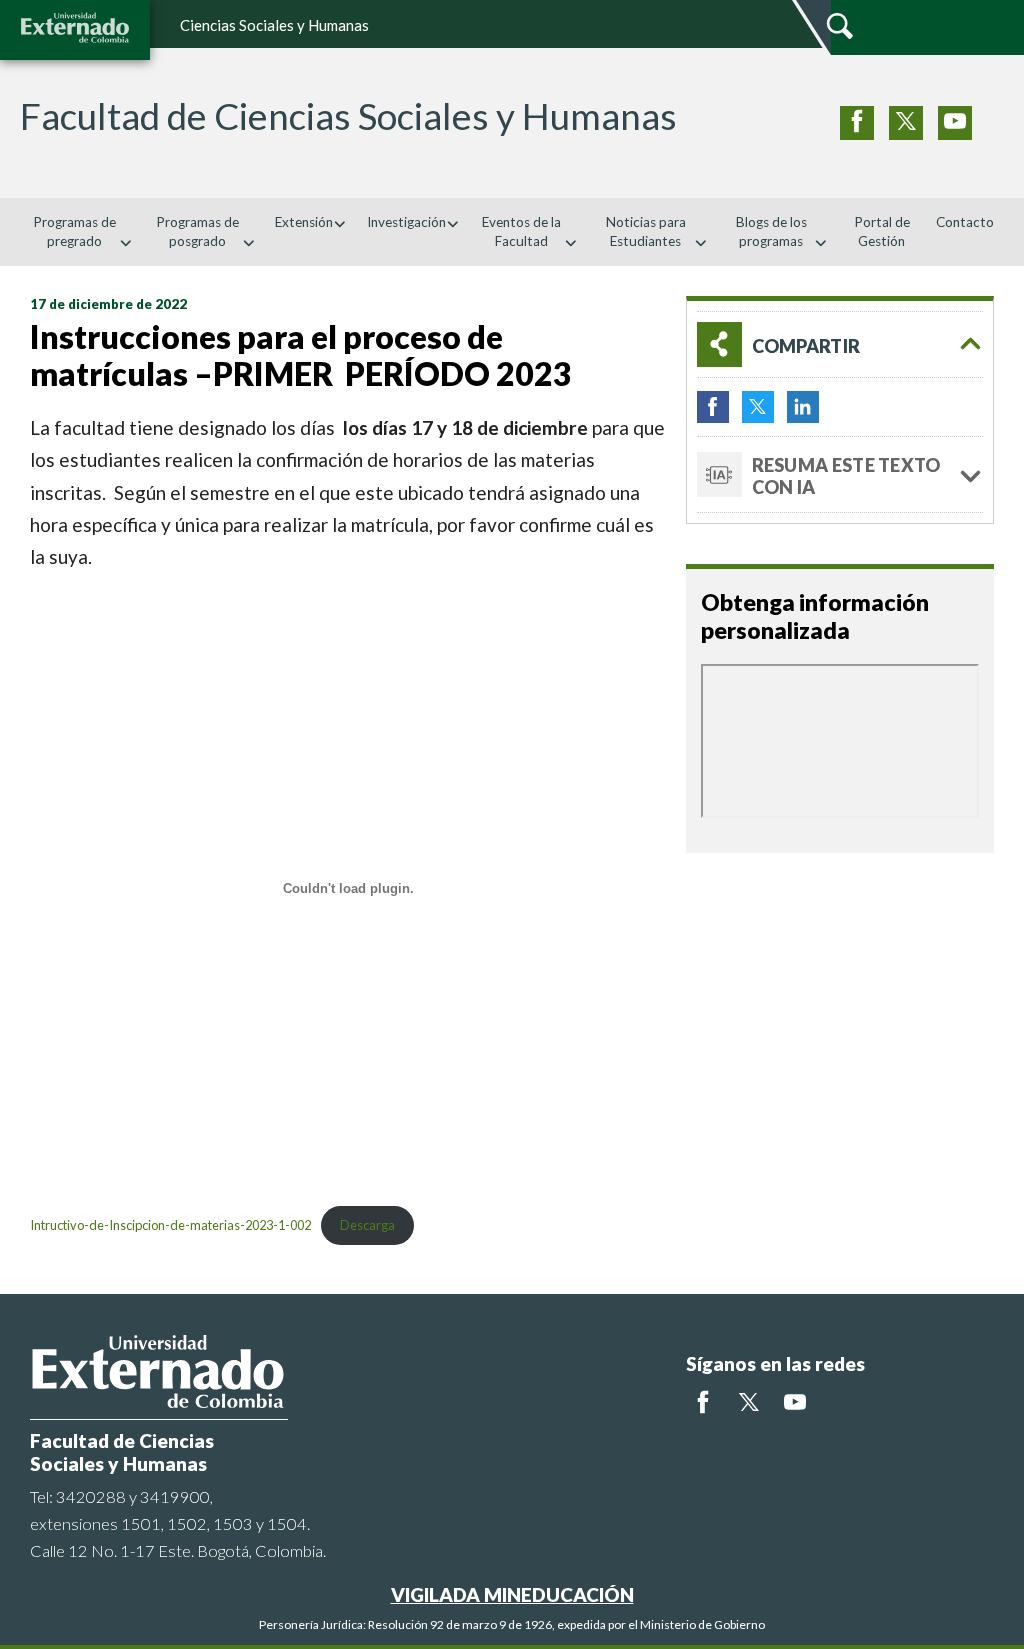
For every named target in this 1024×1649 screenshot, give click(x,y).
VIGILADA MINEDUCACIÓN (512, 1594)
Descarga (367, 1225)
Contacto (965, 222)
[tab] (840, 344)
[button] (840, 344)
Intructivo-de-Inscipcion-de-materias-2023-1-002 (170, 1225)
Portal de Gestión (882, 231)
